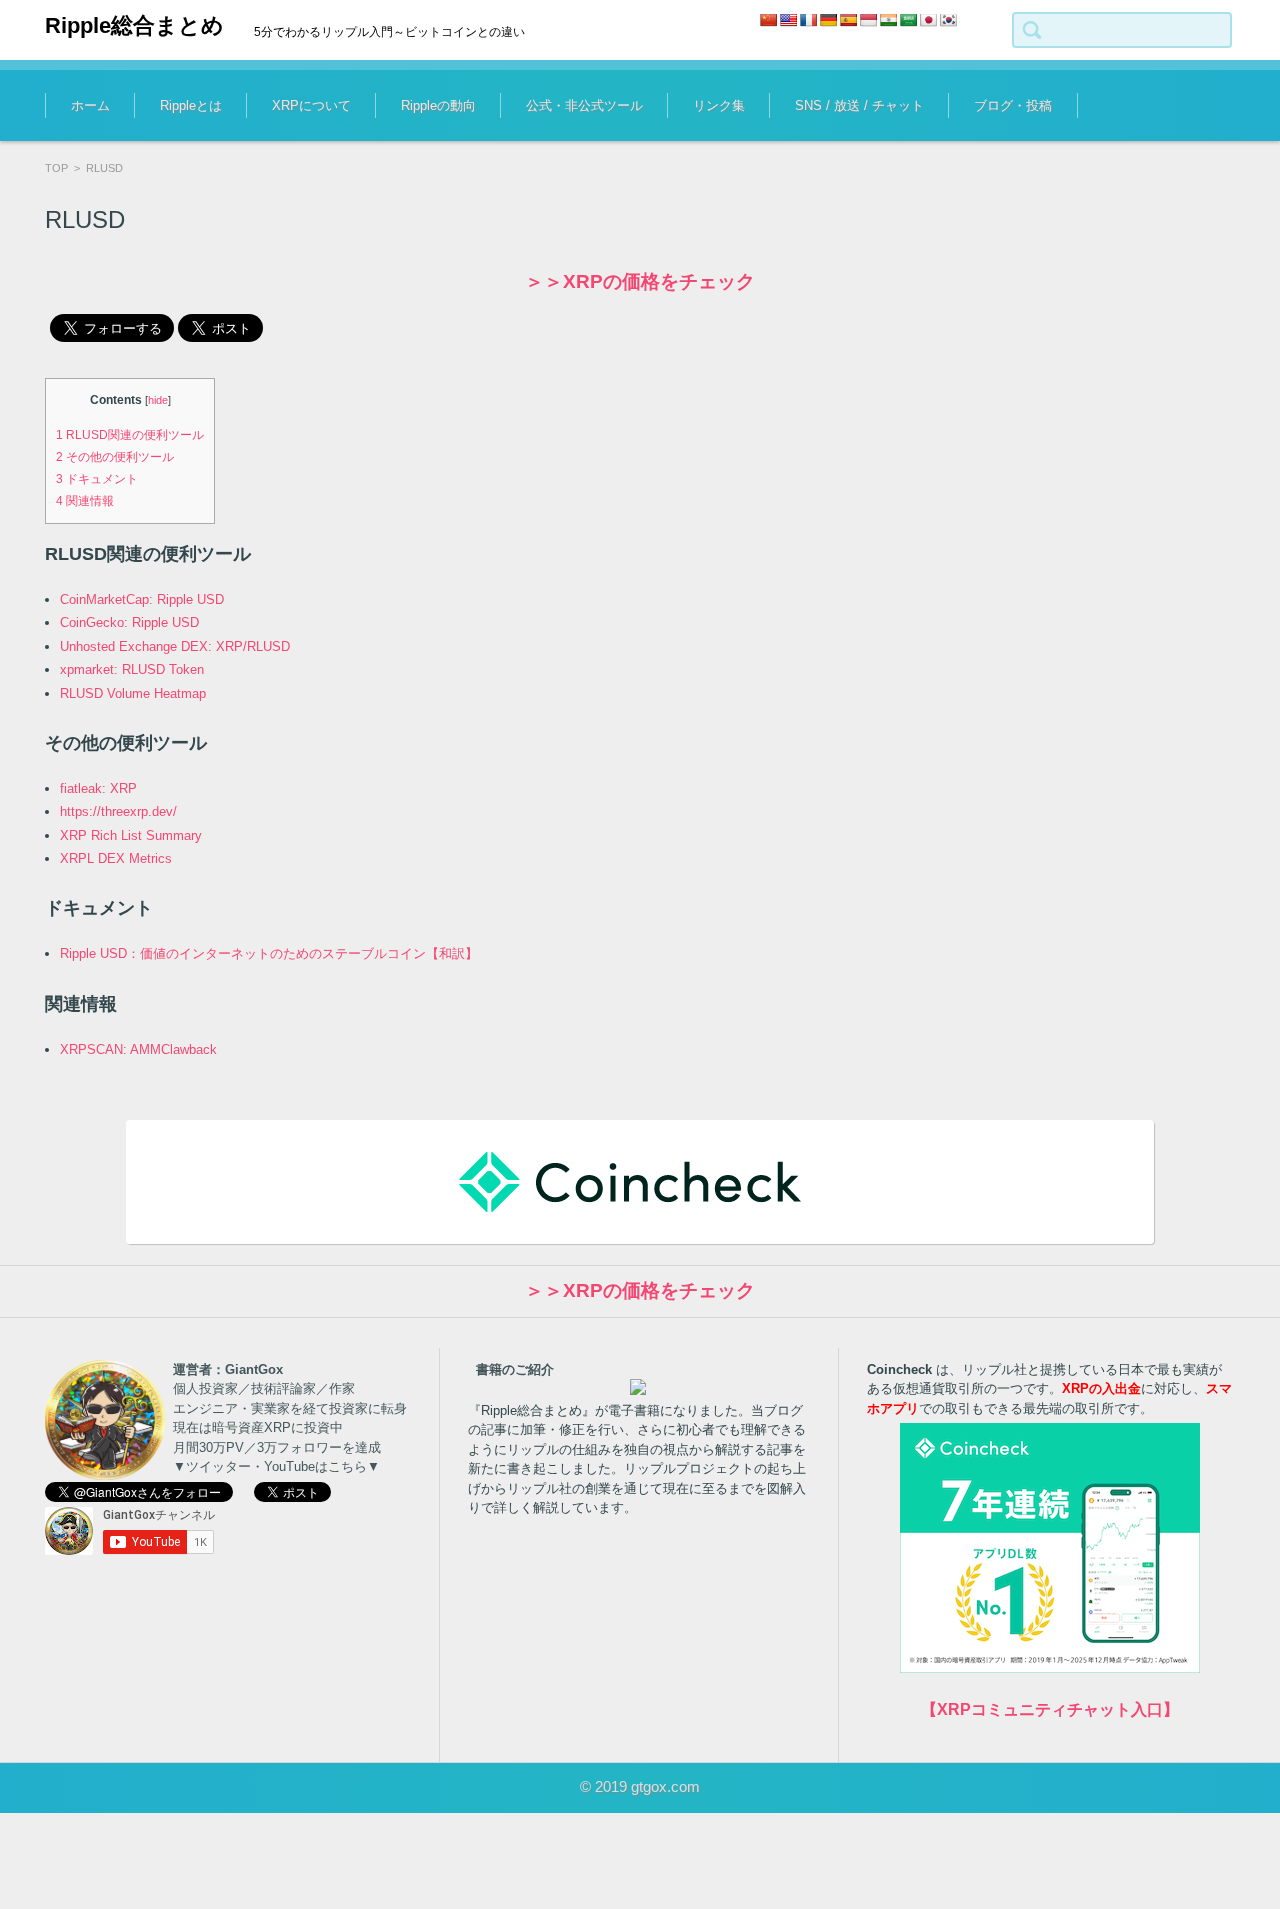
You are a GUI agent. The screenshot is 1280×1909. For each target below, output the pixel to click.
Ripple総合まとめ (134, 25)
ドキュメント (97, 479)
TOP (56, 168)
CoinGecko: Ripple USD (129, 622)
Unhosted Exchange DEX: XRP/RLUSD (175, 646)
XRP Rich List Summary (131, 835)
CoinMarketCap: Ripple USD (142, 599)
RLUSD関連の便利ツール (130, 435)
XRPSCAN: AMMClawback (138, 1049)
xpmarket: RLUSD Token (132, 669)
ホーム (90, 105)
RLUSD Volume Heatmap (133, 693)
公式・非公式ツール (584, 105)
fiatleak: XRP (98, 788)
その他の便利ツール (115, 457)
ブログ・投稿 (1013, 105)
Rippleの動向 (438, 105)
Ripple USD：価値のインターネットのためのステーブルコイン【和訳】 (269, 953)
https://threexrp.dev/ (118, 811)
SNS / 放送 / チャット (859, 105)
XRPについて (311, 105)
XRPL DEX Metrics (116, 858)
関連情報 (85, 501)
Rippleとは (191, 105)
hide (158, 400)
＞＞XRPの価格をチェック (640, 281)
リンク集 (719, 105)
